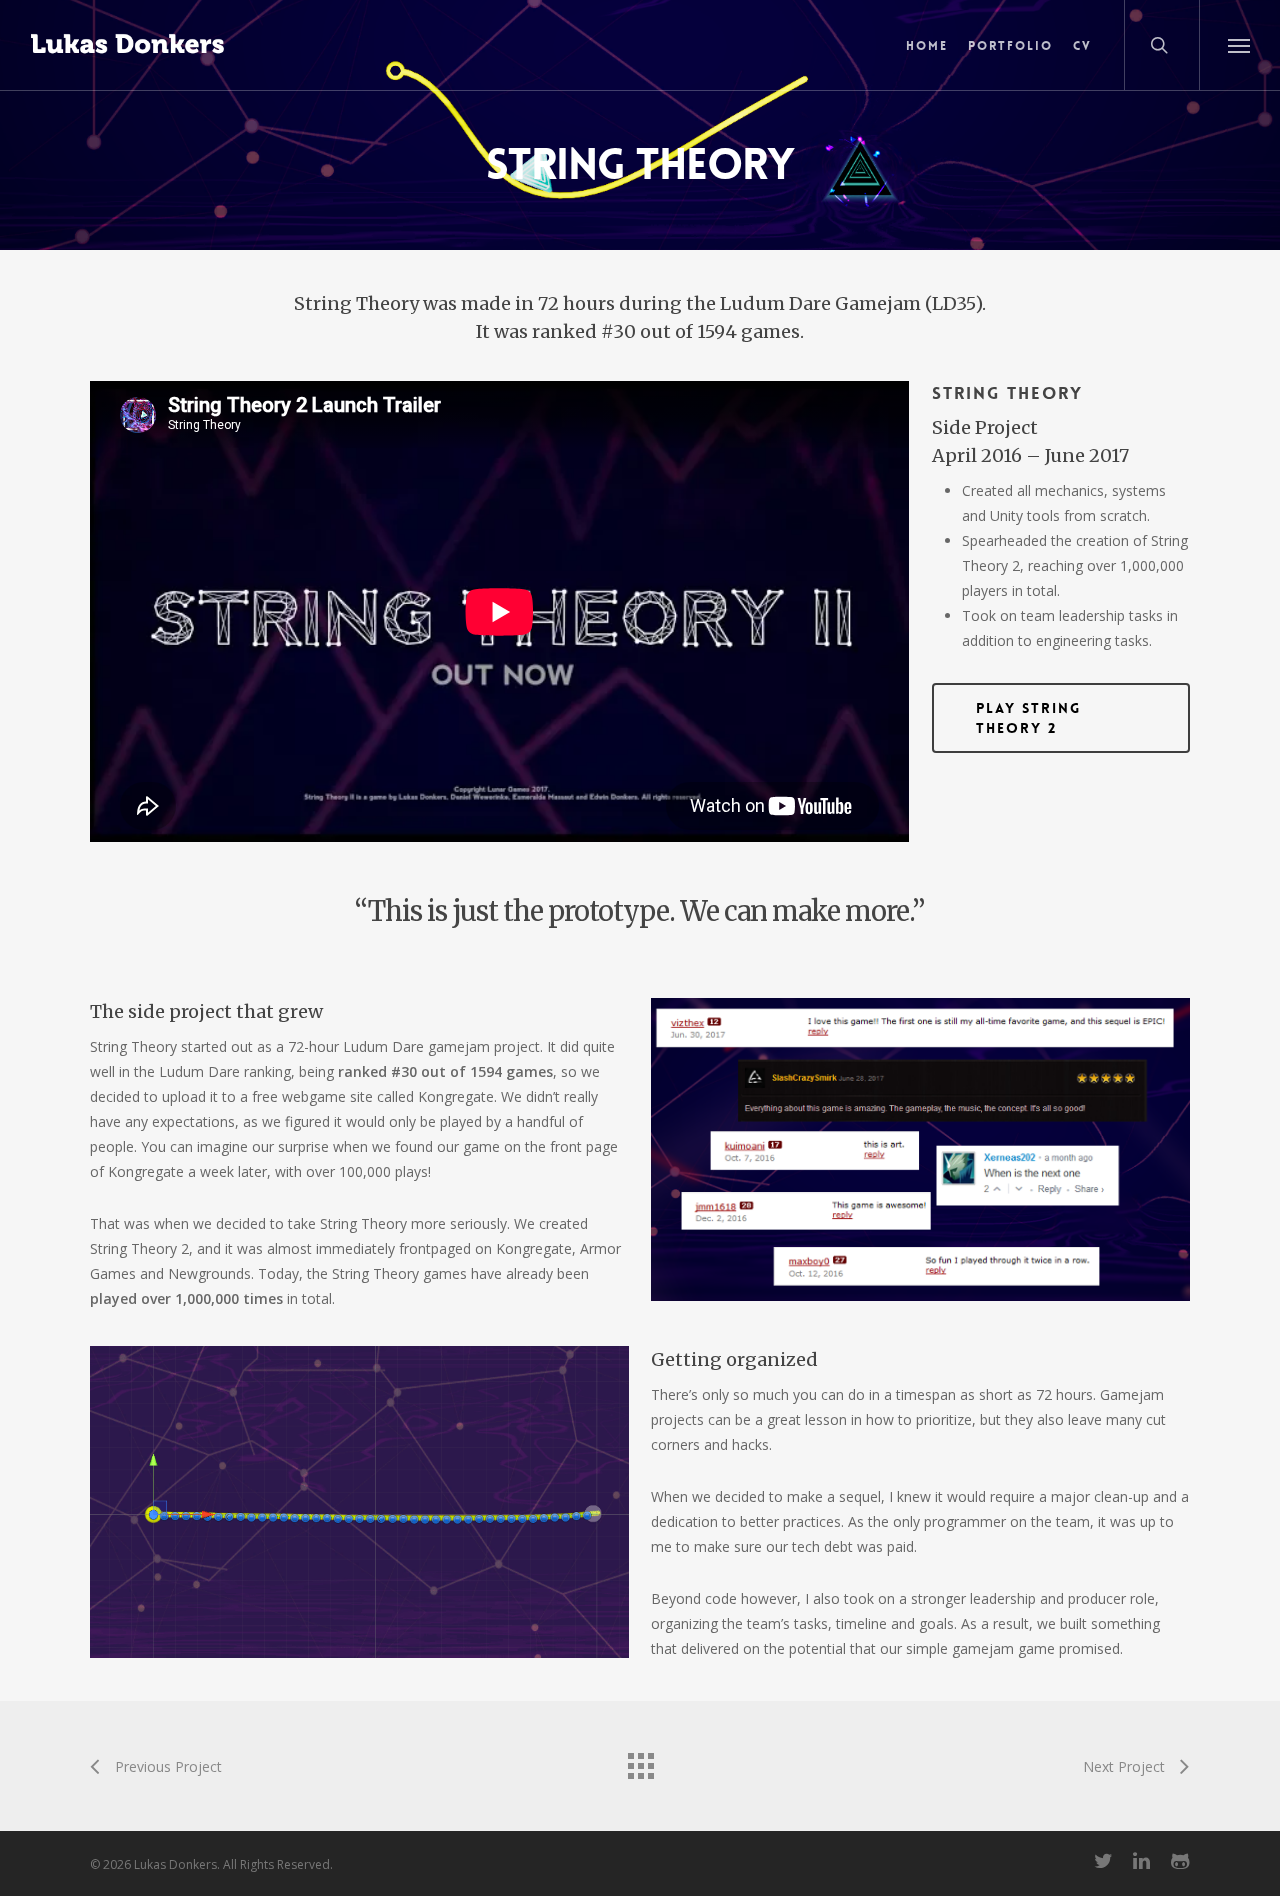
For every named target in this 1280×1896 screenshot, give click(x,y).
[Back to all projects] (640, 1761)
